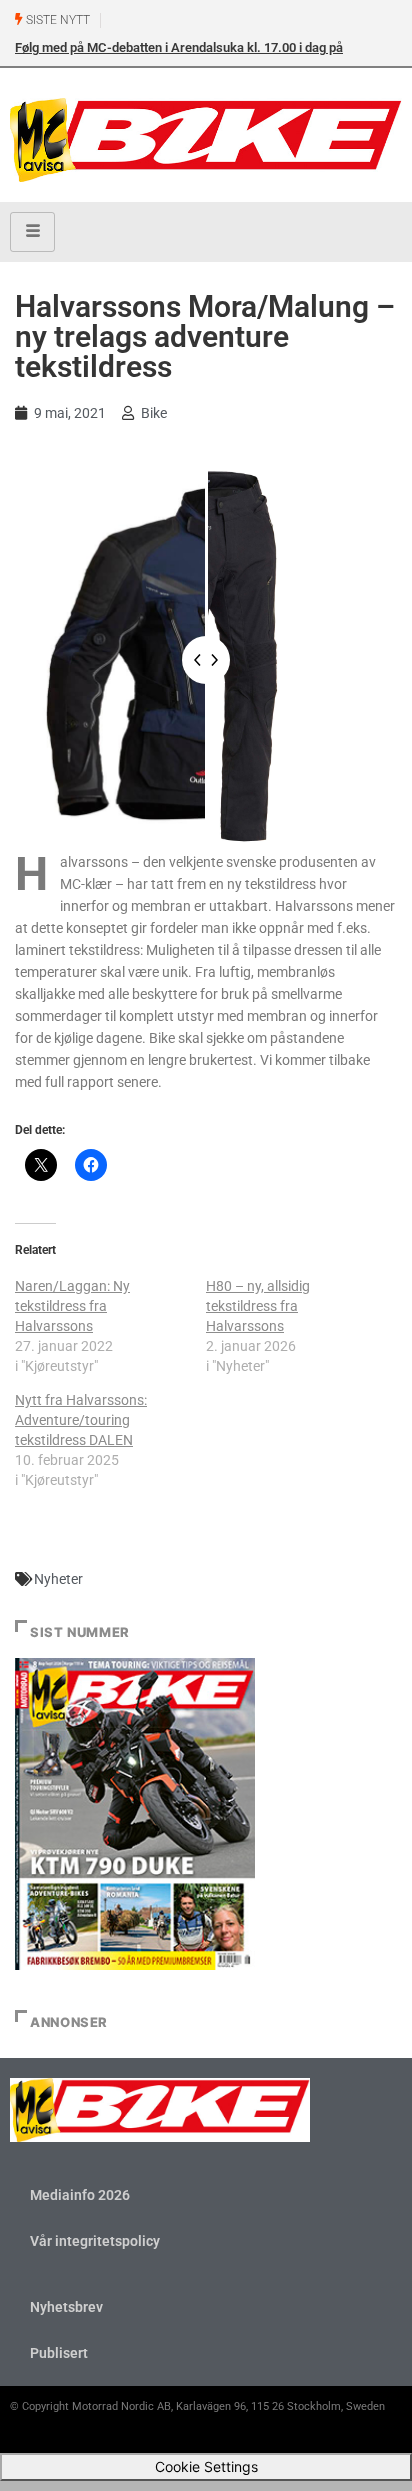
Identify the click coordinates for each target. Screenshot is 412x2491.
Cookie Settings (206, 2466)
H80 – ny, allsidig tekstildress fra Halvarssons (258, 1306)
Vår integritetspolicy (95, 2241)
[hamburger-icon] (32, 232)
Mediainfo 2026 (80, 2195)
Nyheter (58, 1579)
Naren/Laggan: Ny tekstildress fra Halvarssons (72, 1306)
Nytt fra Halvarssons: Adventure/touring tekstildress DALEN (81, 1420)
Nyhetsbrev (66, 2307)
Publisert (59, 2353)
